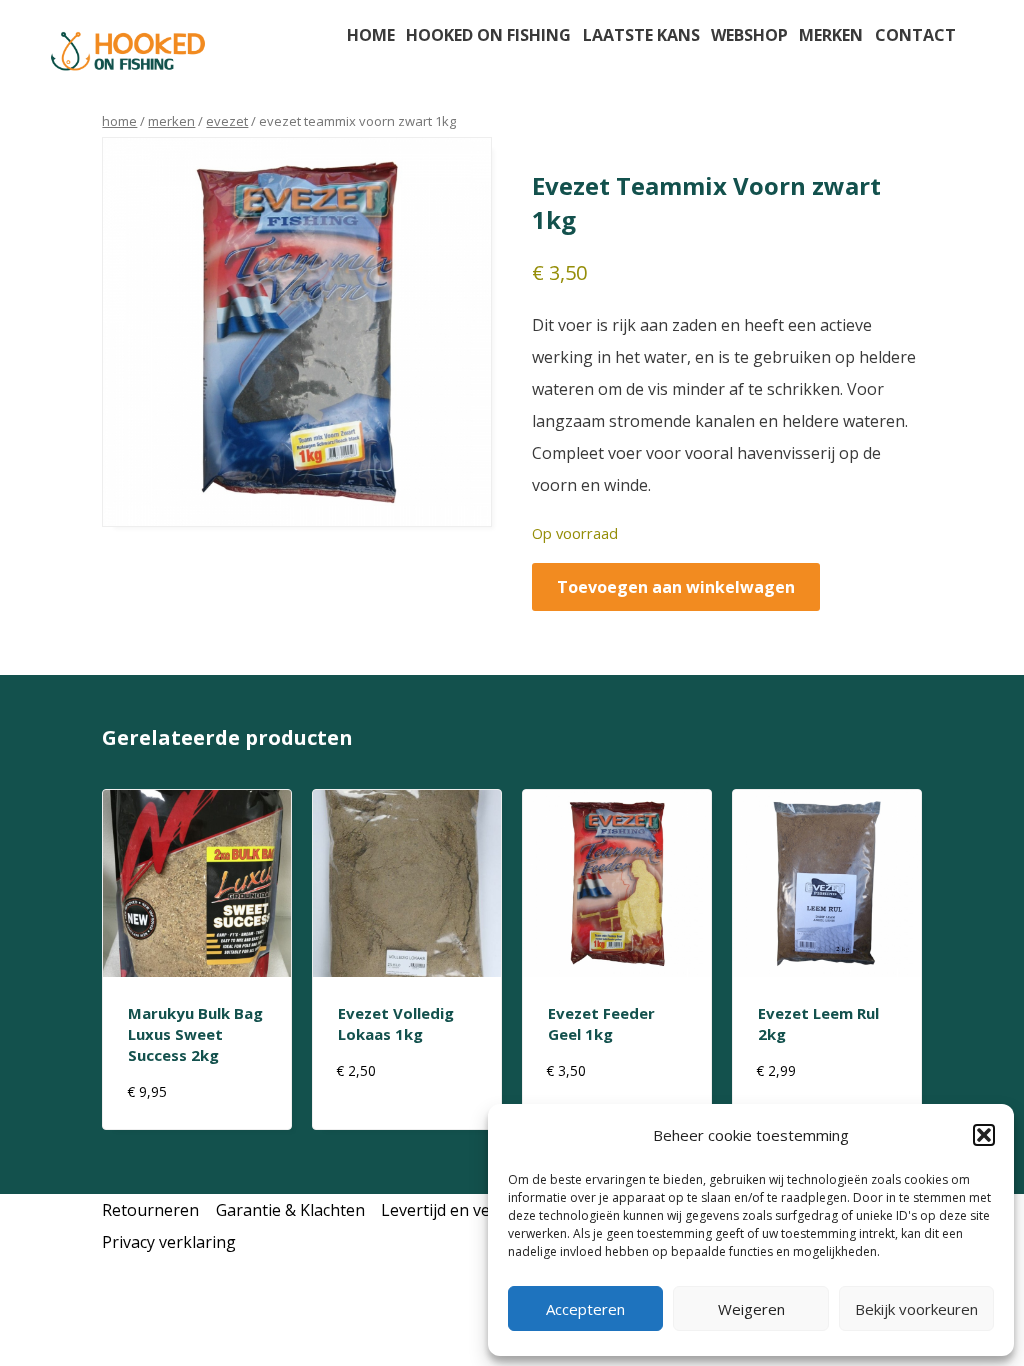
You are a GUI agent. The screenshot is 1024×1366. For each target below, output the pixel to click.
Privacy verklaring (169, 1242)
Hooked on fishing (488, 35)
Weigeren (751, 1309)
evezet (227, 121)
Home (371, 35)
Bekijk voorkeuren (916, 1309)
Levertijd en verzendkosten (483, 1210)
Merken (831, 35)
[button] (984, 1135)
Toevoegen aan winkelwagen (676, 587)
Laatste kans (641, 35)
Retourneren (150, 1210)
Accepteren (585, 1309)
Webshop (749, 35)
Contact (915, 35)
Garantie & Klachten (290, 1210)
